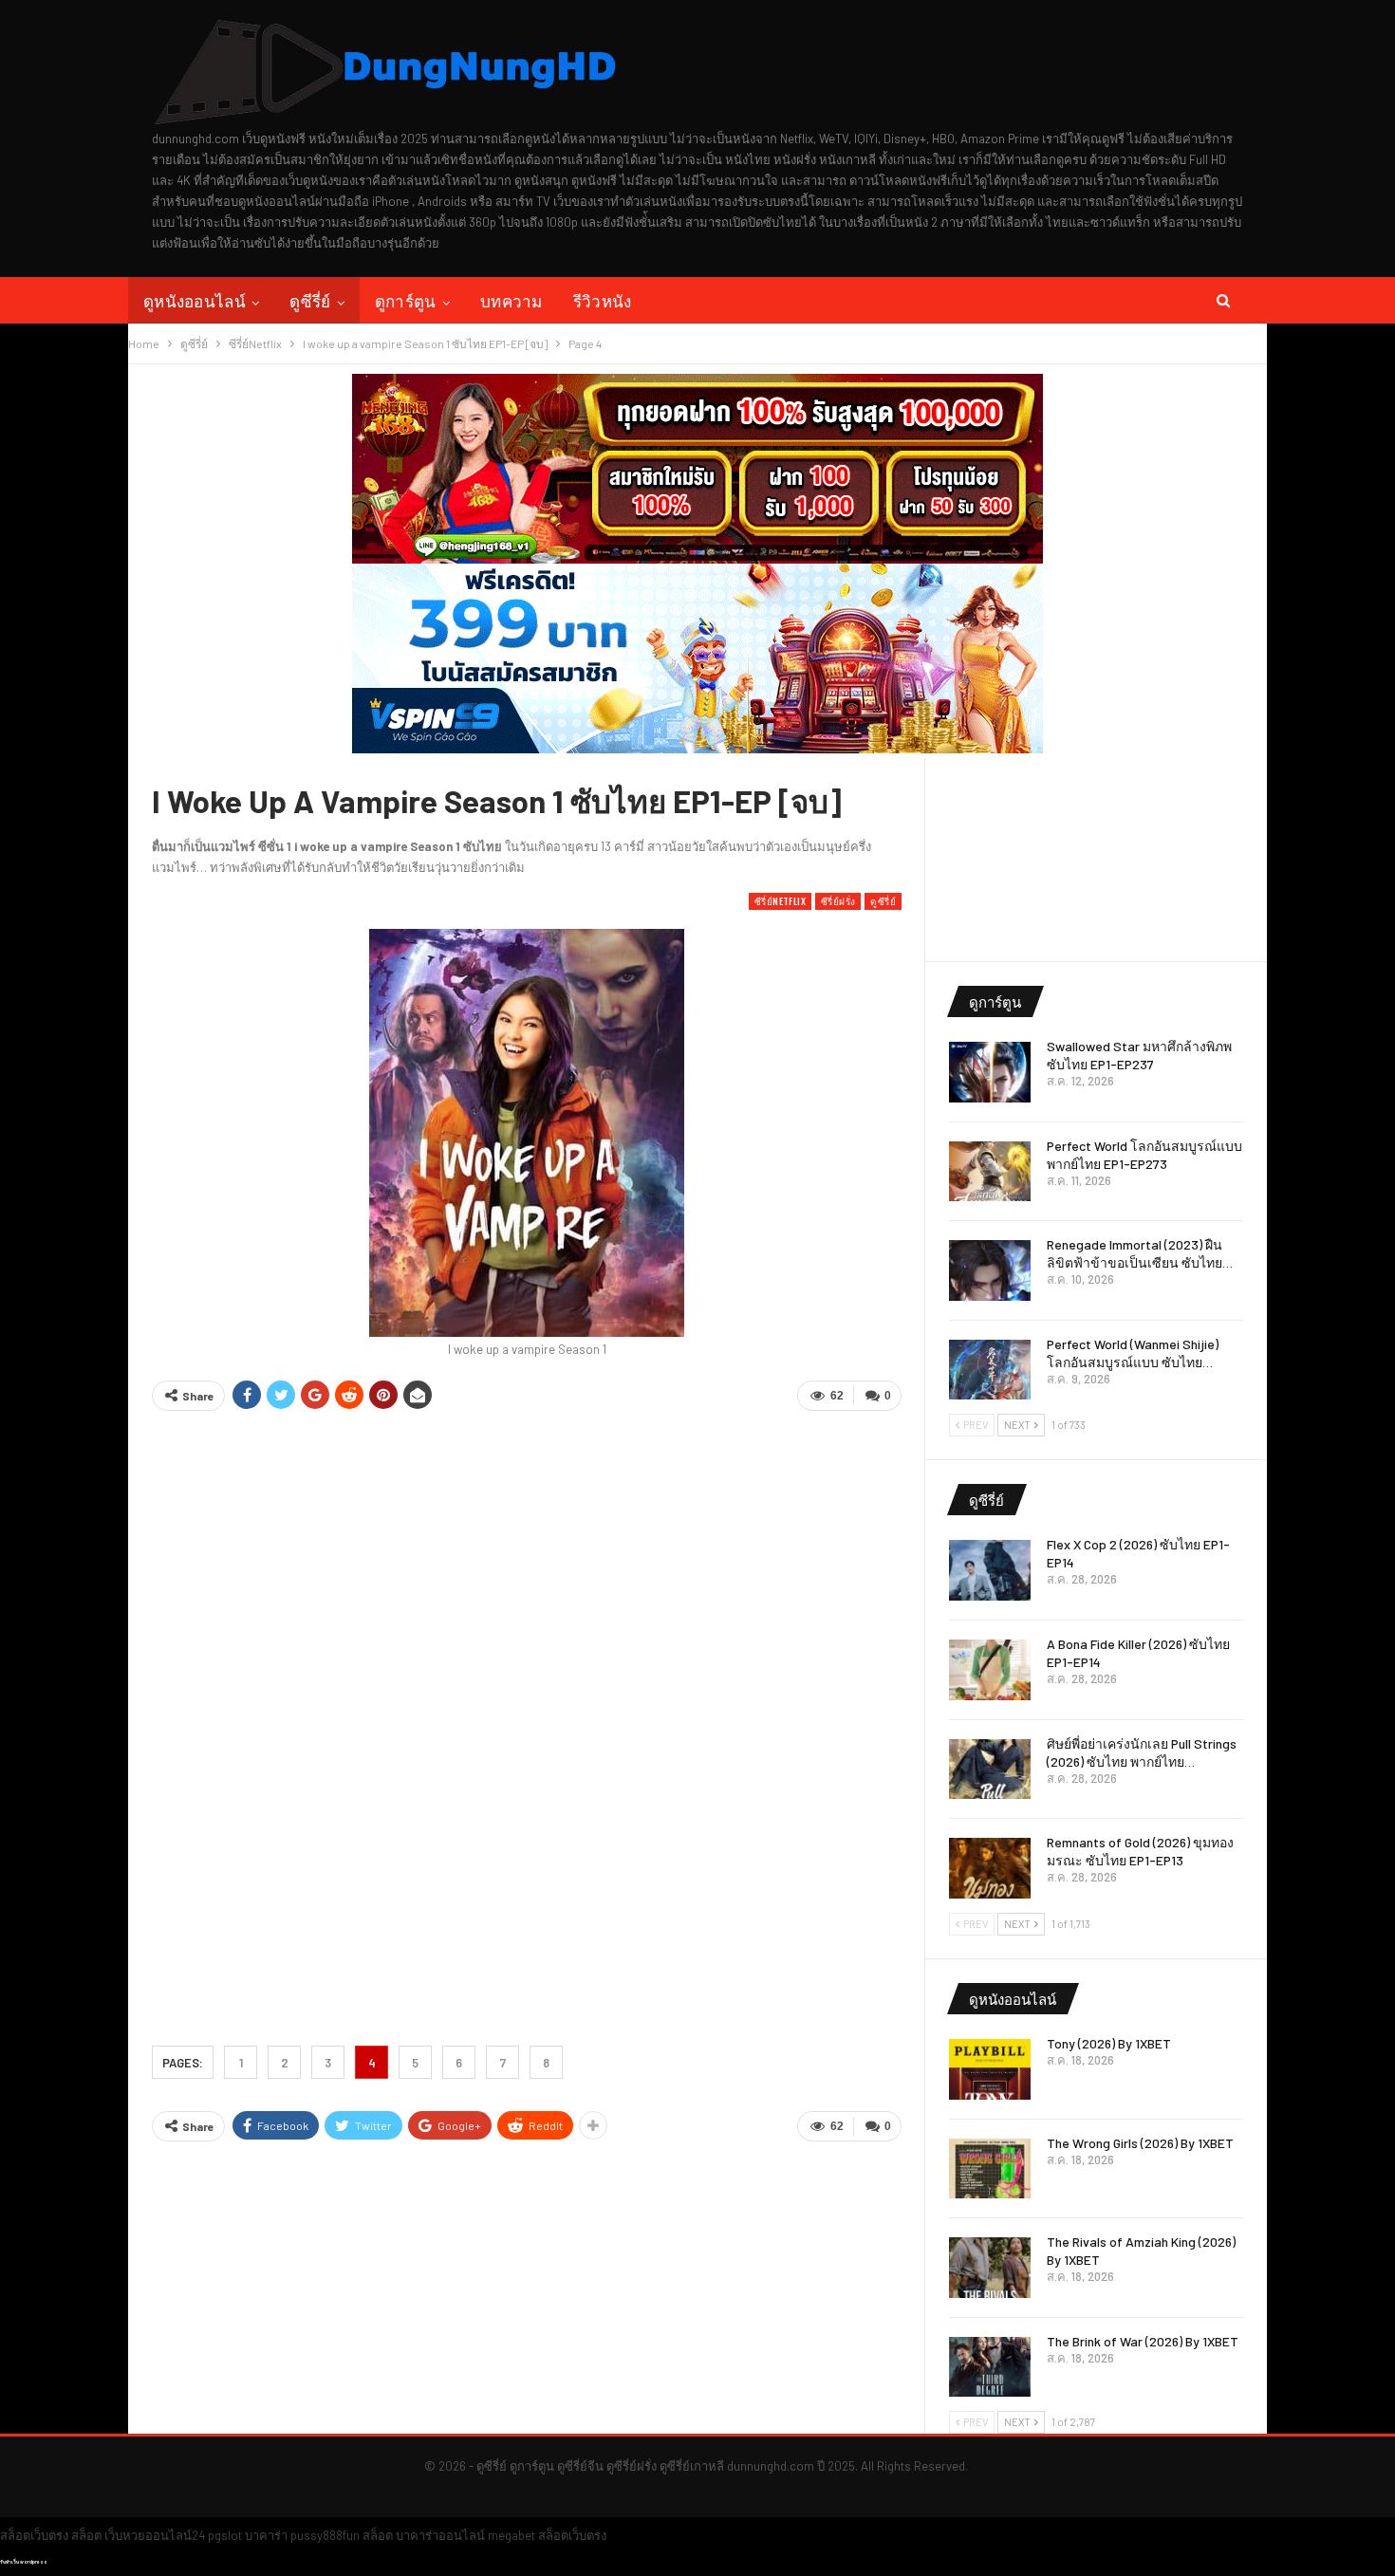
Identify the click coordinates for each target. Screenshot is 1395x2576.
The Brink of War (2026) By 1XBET (1143, 2341)
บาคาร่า (266, 2535)
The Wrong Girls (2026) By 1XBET (1140, 2143)
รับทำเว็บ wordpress (24, 2562)
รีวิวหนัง (603, 300)
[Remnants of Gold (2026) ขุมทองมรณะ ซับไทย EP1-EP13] (990, 1868)
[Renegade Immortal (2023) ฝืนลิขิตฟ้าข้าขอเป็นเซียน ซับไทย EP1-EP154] (990, 1270)
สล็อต (86, 2535)
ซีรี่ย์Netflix (780, 901)
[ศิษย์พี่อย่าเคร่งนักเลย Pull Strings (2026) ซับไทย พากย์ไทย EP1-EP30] (990, 1770)
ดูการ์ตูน (406, 300)
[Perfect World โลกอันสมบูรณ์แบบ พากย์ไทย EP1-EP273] (990, 1172)
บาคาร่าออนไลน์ (440, 2535)
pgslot (225, 2535)
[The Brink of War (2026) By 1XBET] (990, 2367)
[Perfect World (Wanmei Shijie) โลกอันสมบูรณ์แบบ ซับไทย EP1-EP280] (990, 1370)
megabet (512, 2535)
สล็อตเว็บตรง (34, 2535)
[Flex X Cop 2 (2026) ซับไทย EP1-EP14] (990, 1570)
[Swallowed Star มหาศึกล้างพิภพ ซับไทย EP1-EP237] (990, 1072)
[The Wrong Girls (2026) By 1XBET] (990, 2169)
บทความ (512, 300)
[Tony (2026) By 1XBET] (990, 2069)
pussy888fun (325, 2535)
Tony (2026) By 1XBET (1109, 2043)
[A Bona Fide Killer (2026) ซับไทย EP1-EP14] (990, 1670)
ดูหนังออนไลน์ (195, 300)
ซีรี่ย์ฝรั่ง (838, 901)
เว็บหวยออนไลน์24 (155, 2535)
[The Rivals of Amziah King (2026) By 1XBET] (990, 2268)
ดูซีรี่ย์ (310, 300)
